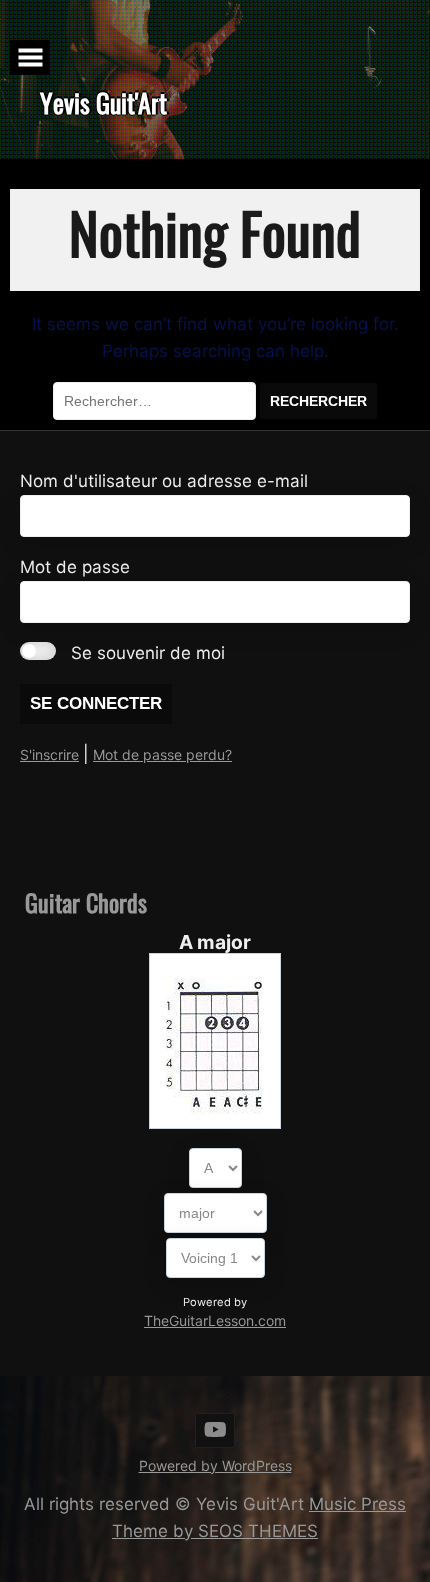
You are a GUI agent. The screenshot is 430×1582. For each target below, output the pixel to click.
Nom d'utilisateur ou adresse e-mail (164, 481)
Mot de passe (75, 567)
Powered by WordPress (215, 1465)
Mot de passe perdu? (162, 754)
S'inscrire (49, 754)
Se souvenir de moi (148, 653)
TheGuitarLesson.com (215, 1320)
